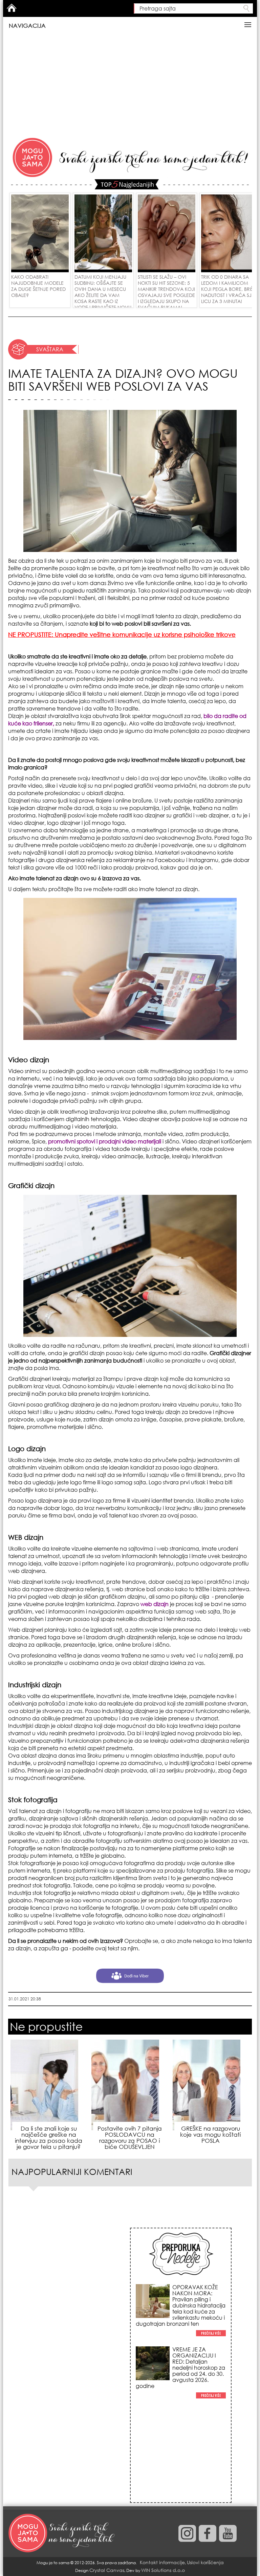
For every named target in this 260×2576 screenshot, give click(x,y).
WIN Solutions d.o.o (163, 2570)
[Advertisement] (130, 85)
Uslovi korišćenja (205, 2562)
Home (12, 8)
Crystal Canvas (107, 2570)
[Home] (62, 2533)
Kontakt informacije (162, 2562)
